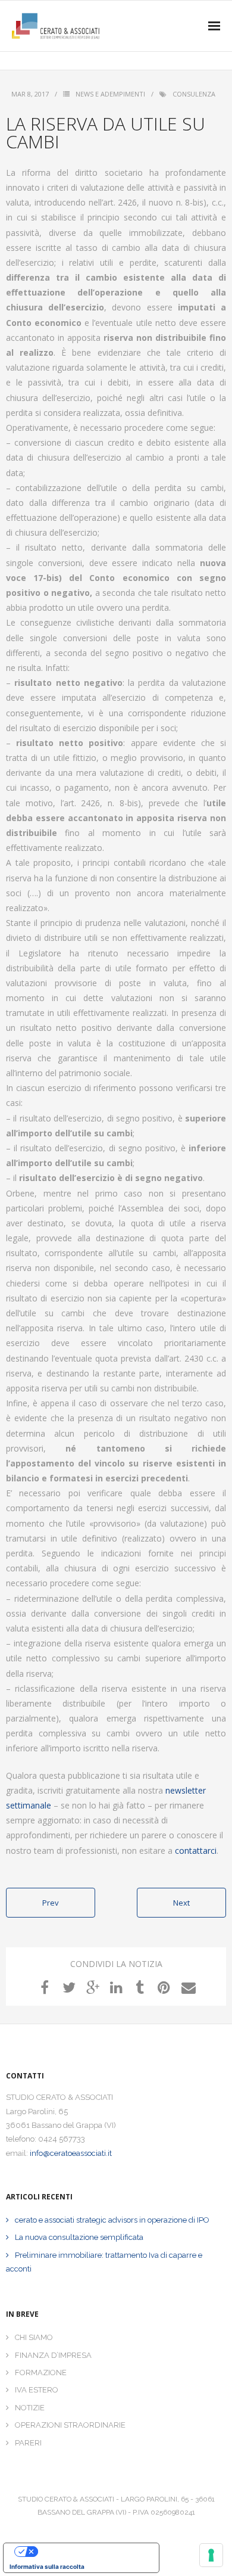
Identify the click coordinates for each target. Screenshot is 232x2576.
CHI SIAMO (34, 2337)
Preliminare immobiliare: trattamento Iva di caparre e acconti (104, 2262)
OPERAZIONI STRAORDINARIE (70, 2425)
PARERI (28, 2443)
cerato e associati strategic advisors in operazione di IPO (112, 2220)
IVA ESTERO (37, 2390)
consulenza (194, 94)
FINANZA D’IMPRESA (53, 2355)
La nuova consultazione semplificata (79, 2237)
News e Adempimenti (110, 94)
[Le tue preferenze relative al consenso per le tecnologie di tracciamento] (211, 2555)
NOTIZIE (30, 2408)
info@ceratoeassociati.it (71, 2153)
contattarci (196, 1851)
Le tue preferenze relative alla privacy (93, 2552)
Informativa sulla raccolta (47, 2566)
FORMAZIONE (41, 2373)
